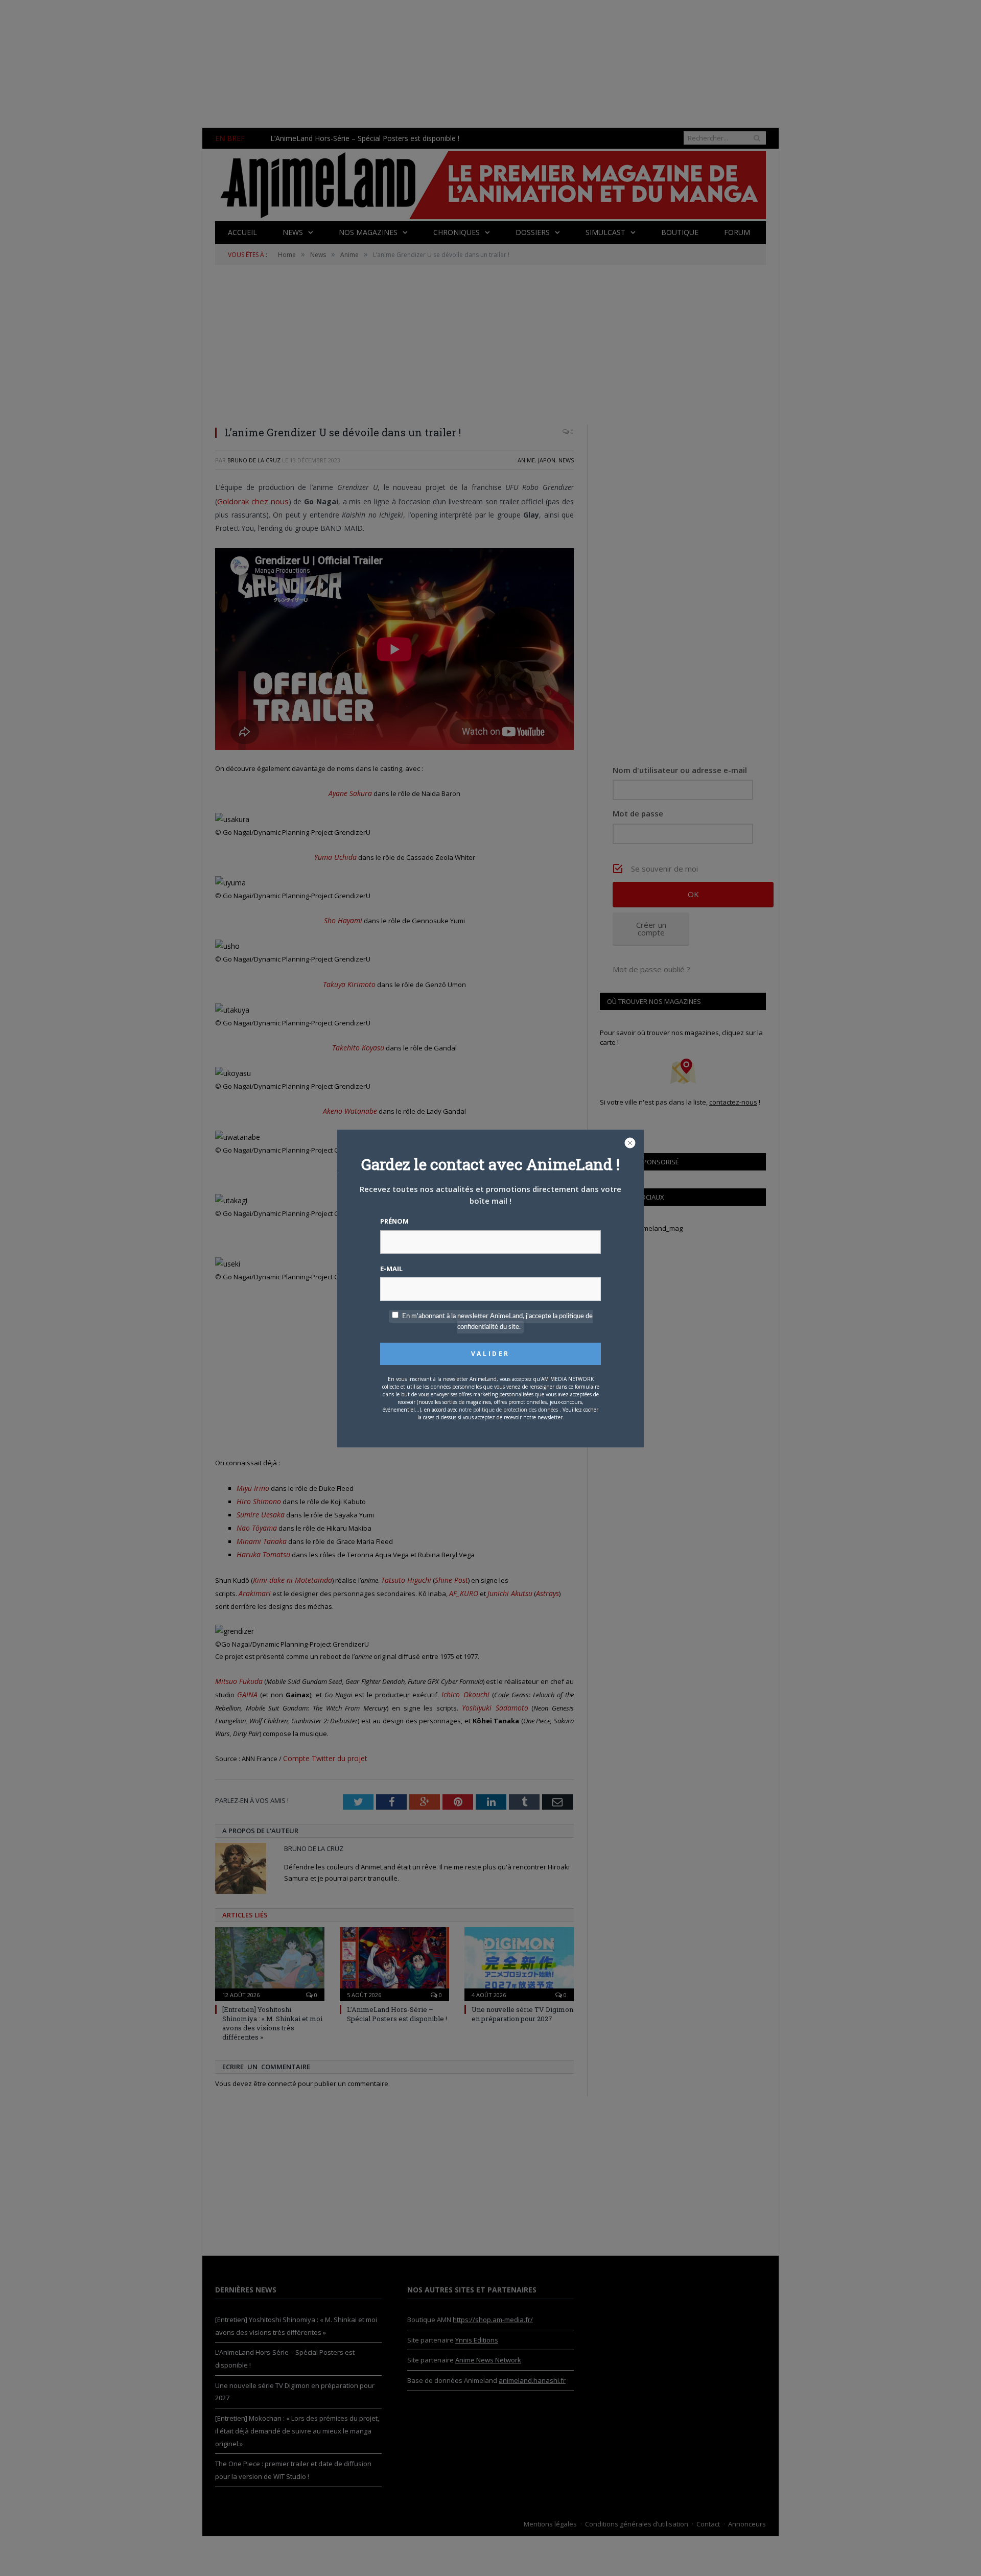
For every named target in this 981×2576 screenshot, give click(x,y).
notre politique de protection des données (508, 1410)
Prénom (394, 1221)
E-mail (391, 1269)
